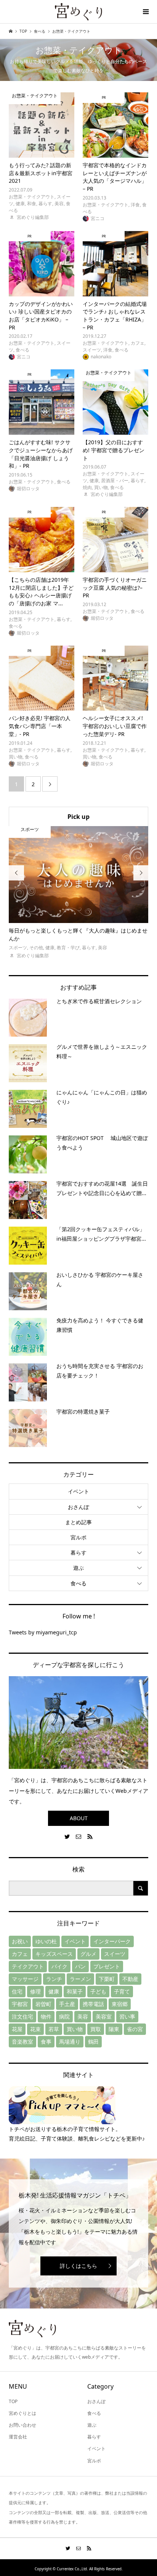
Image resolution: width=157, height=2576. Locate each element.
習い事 (127, 2016)
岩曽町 (43, 2004)
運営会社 (18, 2437)
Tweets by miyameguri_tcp (43, 1632)
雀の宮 (135, 2029)
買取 (96, 2029)
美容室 (104, 2016)
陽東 (114, 2029)
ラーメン (80, 1979)
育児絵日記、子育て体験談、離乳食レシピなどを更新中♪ (77, 2138)
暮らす (78, 1552)
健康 (54, 1991)
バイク (59, 1966)
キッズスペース (54, 1954)
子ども (98, 1991)
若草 (54, 2029)
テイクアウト (28, 1966)
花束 (35, 2029)
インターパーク (112, 1941)
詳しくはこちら (78, 2266)
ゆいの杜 (46, 1941)
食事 (46, 2042)
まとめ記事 (78, 1522)
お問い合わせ (22, 2425)
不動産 (130, 1979)
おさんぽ (78, 1507)
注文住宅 (22, 2016)
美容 (83, 2016)
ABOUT (79, 1818)
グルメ (88, 1954)
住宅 (17, 1991)
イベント (78, 1491)
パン (80, 1966)
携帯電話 (93, 2004)
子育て (122, 1991)
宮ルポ (78, 1537)
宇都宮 (20, 2004)
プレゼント (107, 1966)
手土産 (67, 2004)
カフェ (20, 1954)
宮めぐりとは (22, 2413)
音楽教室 (22, 2042)
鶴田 (93, 2042)
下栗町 (107, 1979)
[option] (79, 893)
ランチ (54, 1979)
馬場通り (70, 2042)
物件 (46, 2016)
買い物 (75, 2029)
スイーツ (115, 1954)
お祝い (20, 1941)
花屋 (17, 2029)
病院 (64, 2016)
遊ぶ (78, 1568)
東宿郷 (120, 2004)
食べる (78, 1583)
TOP (13, 2401)
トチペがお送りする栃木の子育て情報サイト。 (65, 2129)
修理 (35, 1991)
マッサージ (25, 1979)
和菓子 (75, 1991)
